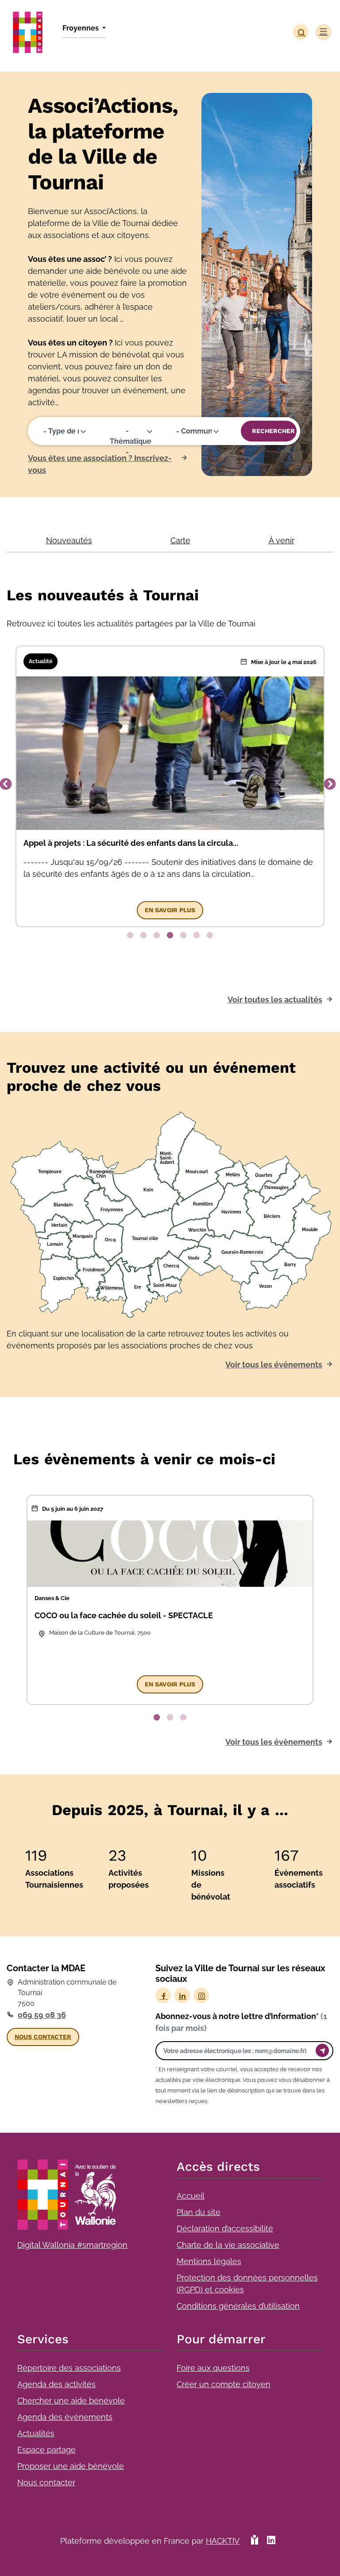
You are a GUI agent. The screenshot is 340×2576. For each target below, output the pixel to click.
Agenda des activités (56, 2384)
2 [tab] (143, 936)
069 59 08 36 (42, 2015)
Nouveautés (69, 540)
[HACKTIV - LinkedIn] (271, 2544)
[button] (301, 32)
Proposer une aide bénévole (71, 2466)
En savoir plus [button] (170, 910)
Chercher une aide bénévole (71, 2401)
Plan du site (199, 2212)
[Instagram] (201, 1995)
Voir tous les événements (274, 1365)
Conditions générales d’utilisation (238, 2306)
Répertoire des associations (69, 2368)
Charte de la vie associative (228, 2245)
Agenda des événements (65, 2417)
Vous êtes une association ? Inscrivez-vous (100, 464)
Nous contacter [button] (43, 2037)
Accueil (191, 2196)
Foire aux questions (213, 2368)
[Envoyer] (322, 2050)
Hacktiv (223, 2541)
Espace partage (46, 2450)
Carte (180, 540)
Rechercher (273, 431)
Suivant (330, 784)
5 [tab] (183, 936)
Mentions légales (209, 2261)
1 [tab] (130, 936)
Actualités (36, 2433)
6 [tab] (197, 936)
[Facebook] (163, 1995)
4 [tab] (170, 936)
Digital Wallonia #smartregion (72, 2245)
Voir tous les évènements (274, 1742)
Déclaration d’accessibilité (225, 2229)
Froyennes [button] (81, 28)
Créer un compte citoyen (224, 2384)
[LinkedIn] (182, 1995)
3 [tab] (157, 936)
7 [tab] (210, 936)
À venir (282, 540)
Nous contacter (46, 2482)
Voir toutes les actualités (275, 1000)
